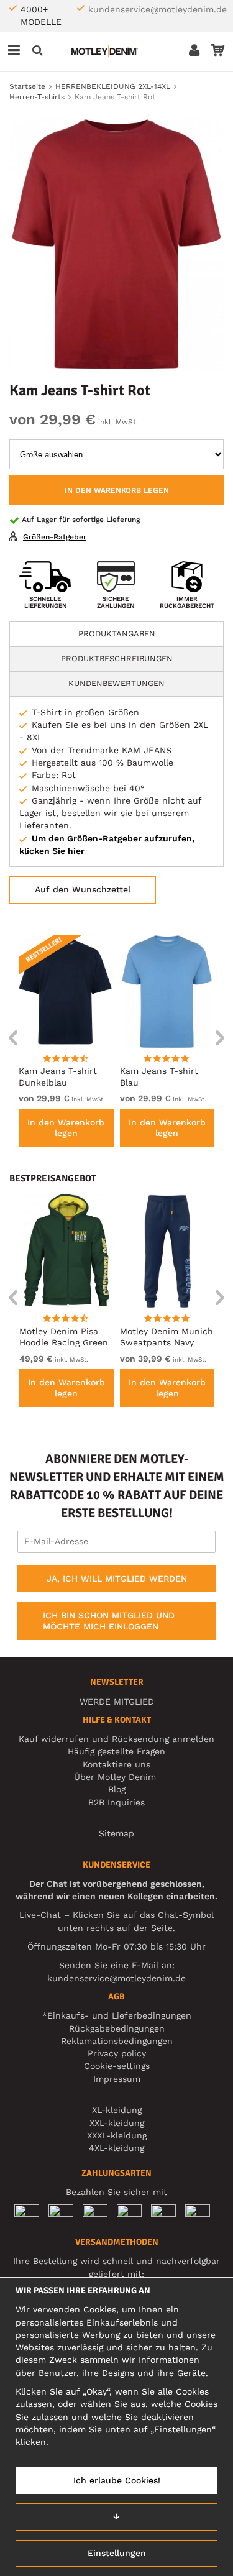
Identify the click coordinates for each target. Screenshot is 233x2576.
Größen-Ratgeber (55, 537)
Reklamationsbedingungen (117, 2041)
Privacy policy (117, 2053)
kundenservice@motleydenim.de (158, 9)
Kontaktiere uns (116, 1764)
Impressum (117, 2079)
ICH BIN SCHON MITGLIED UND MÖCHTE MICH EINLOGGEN (109, 1621)
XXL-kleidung (117, 2123)
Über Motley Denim (116, 1777)
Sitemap (116, 1833)
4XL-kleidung (116, 2148)
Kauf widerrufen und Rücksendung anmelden (116, 1739)
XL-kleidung (117, 2110)
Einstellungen (117, 2553)
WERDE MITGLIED (117, 1702)
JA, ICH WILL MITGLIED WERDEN (117, 1579)
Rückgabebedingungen (117, 2028)
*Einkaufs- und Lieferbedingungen (117, 2015)
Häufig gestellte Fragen (116, 1751)
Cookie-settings (117, 2066)
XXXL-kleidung (117, 2135)
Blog (117, 1789)
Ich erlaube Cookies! (117, 2480)
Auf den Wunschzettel (83, 889)
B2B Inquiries (116, 1802)
